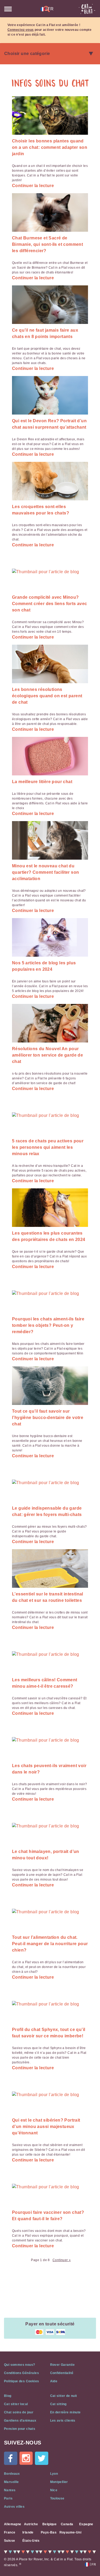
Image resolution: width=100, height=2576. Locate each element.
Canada (67, 2524)
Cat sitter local (16, 2404)
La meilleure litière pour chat (42, 782)
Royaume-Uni (70, 2532)
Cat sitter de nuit (64, 2396)
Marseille (11, 2482)
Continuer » (62, 2260)
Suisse (9, 2541)
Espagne (86, 2524)
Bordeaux (12, 2474)
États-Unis (31, 2541)
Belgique (49, 2524)
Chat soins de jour (19, 2412)
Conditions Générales (21, 2373)
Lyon (54, 2474)
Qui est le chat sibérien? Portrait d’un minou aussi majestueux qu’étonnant (46, 2127)
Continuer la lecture (33, 186)
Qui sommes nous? (19, 2365)
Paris (8, 2498)
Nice (54, 2490)
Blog (8, 2396)
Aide (54, 2381)
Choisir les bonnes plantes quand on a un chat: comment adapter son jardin (50, 147)
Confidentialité (62, 2373)
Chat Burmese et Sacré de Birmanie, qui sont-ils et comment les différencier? (47, 244)
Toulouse (57, 2498)
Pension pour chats (20, 2429)
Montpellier (59, 2482)
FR (50, 9)
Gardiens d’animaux (20, 2421)
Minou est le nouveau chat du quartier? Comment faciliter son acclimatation (45, 872)
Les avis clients (63, 2421)
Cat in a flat (87, 9)
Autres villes (14, 2507)
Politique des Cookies (21, 2381)
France (10, 2532)
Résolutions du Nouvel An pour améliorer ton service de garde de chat (47, 1055)
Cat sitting (58, 2404)
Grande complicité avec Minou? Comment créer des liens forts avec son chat (50, 604)
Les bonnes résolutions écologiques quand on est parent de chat (47, 696)
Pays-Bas (49, 2532)
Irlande (28, 2532)
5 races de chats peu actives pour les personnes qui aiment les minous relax (48, 1147)
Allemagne (13, 2524)
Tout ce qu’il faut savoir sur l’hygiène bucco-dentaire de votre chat (48, 1418)
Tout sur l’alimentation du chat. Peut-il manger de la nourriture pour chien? (50, 1944)
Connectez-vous (21, 30)
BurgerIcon (8, 9)
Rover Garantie (63, 2365)
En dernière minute (65, 2412)
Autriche (31, 2524)
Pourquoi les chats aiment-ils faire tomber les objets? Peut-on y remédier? (48, 1325)
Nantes (10, 2490)
